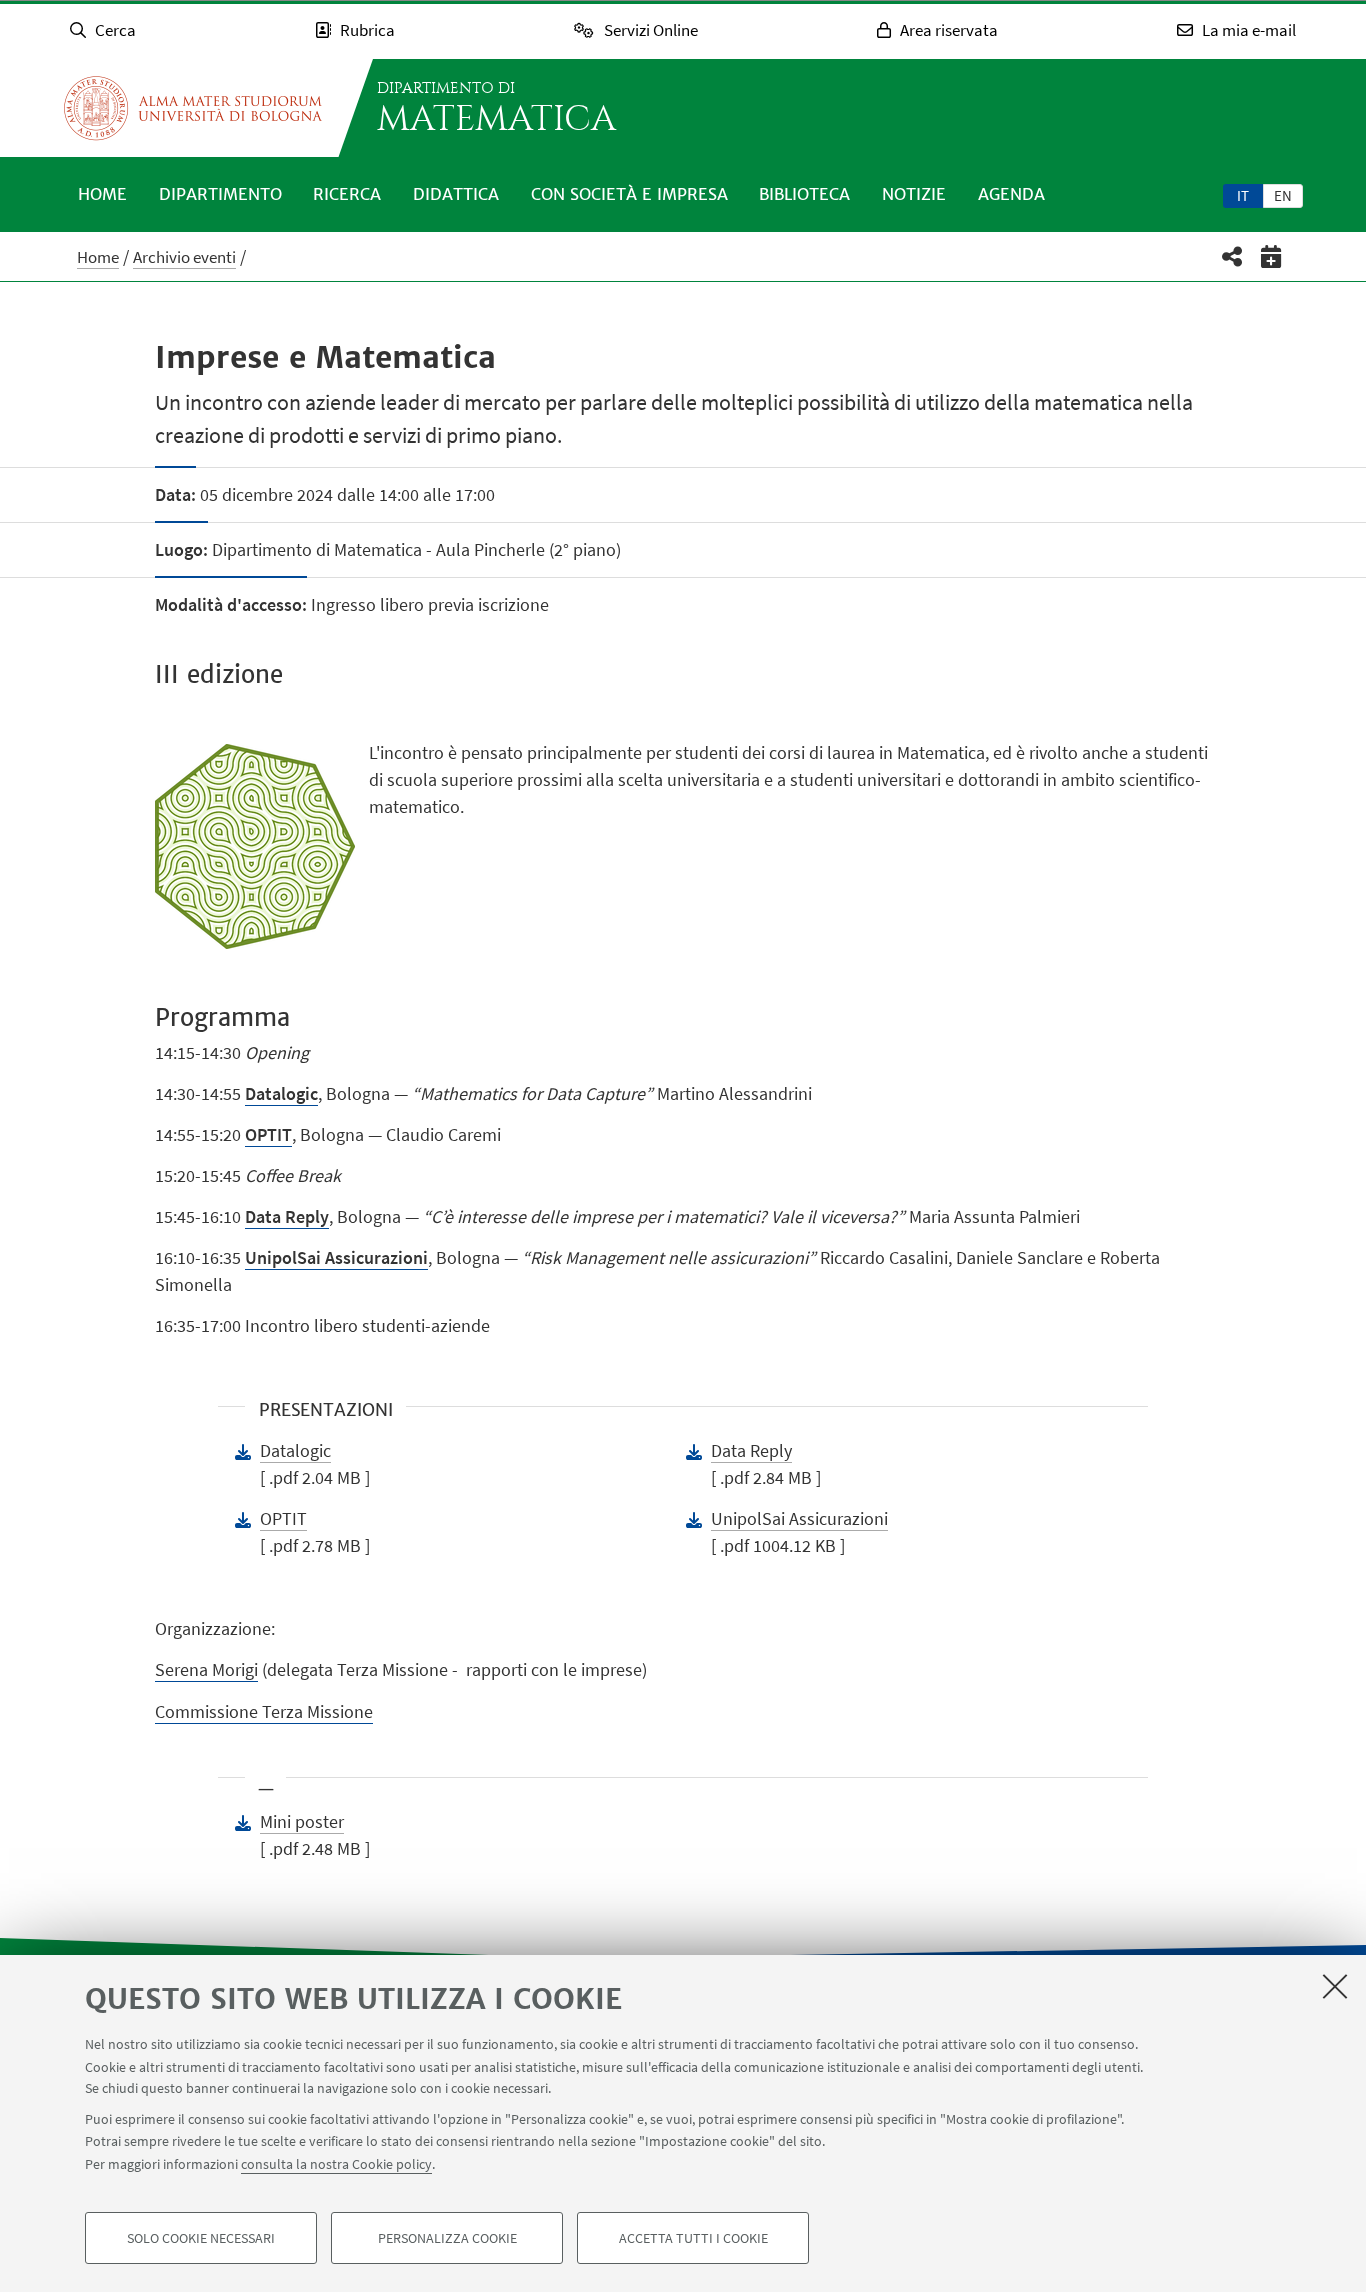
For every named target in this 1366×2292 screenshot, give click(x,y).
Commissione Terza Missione (264, 1711)
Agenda (1011, 194)
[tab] (1243, 195)
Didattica (456, 194)
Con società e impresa (629, 194)
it (1243, 195)
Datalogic (295, 1450)
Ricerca (347, 194)
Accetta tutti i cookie (693, 2238)
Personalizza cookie (447, 2238)
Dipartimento (220, 194)
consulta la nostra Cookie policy (336, 2164)
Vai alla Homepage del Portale (193, 108)
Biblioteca (804, 194)
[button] (1232, 256)
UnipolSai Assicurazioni (799, 1518)
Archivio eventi (184, 257)
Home (102, 194)
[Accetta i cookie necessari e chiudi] (1335, 1986)
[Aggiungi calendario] (1271, 256)
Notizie (914, 194)
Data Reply (287, 1216)
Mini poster (302, 1821)
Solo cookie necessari (201, 2238)
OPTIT (268, 1134)
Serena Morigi (206, 1669)
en (1283, 195)
